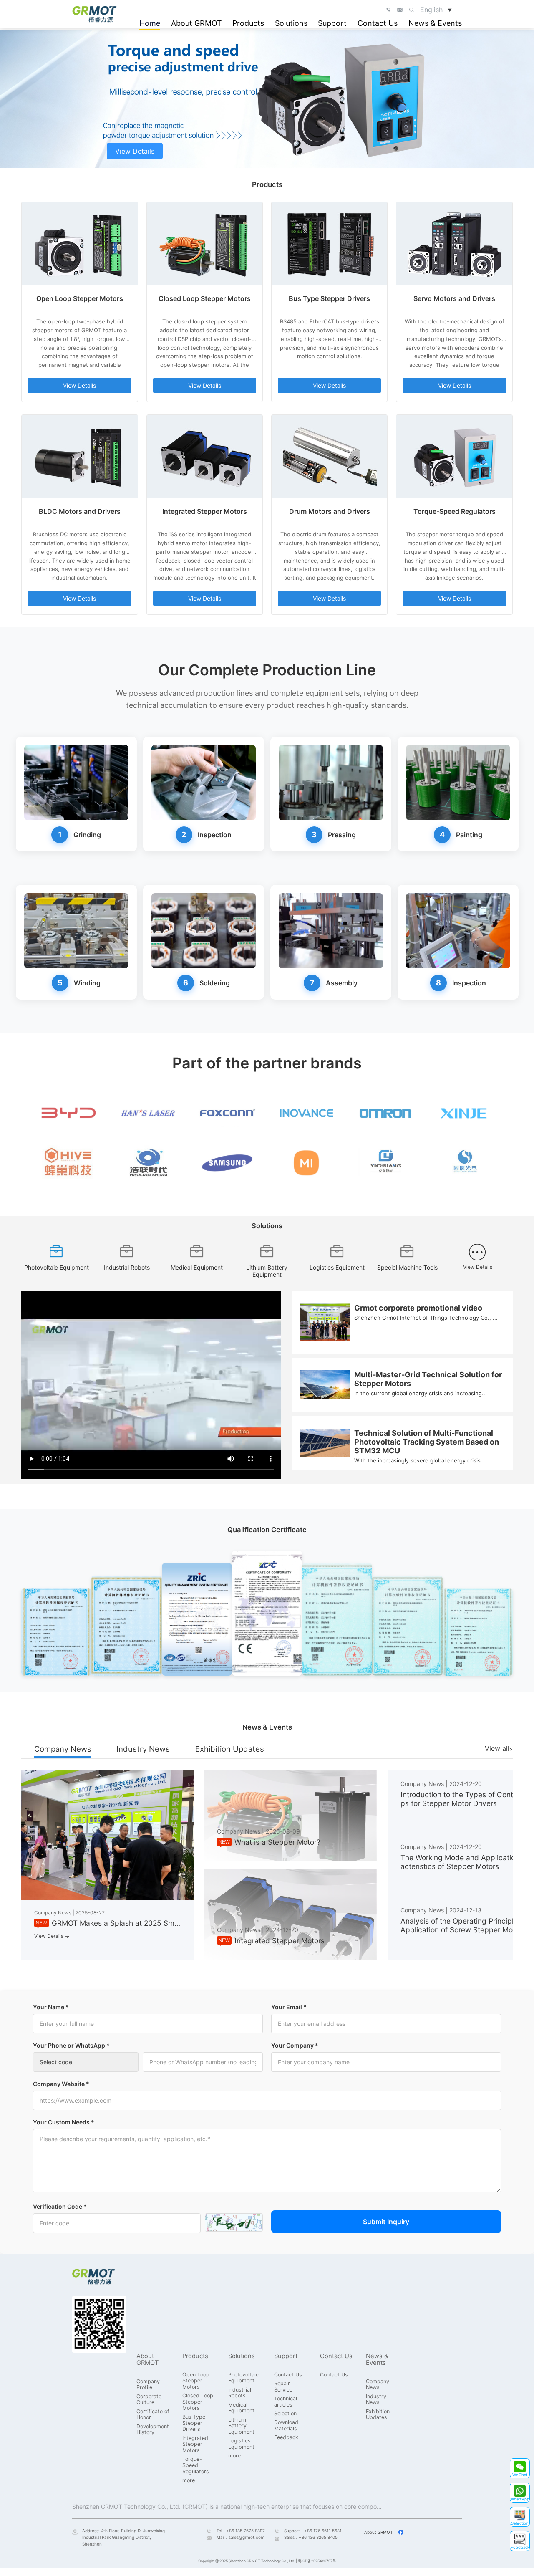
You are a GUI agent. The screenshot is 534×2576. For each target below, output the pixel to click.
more (189, 2480)
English (436, 10)
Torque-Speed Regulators (196, 2465)
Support (332, 23)
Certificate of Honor (153, 2415)
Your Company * (295, 2045)
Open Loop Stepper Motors (196, 2381)
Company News (63, 1749)
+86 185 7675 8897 (246, 2531)
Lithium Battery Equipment (241, 2426)
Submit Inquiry (386, 2222)
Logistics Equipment (241, 2444)
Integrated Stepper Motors (195, 2444)
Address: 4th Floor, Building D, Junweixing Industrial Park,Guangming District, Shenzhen (123, 2537)
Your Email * (289, 2007)
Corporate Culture (149, 2400)
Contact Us (378, 23)
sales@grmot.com (247, 2537)
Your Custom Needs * (64, 2122)
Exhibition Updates (230, 1749)
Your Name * (51, 2007)
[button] (520, 2468)
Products (248, 23)
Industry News (143, 1749)
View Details (135, 151)
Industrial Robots (240, 2393)
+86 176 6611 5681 (323, 2531)
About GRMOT (196, 23)
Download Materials (286, 2426)
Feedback (286, 2437)
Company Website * (61, 2084)
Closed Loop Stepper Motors (198, 2402)
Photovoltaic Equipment (243, 2378)
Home (150, 23)
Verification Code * (60, 2206)
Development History (153, 2430)
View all (497, 1748)
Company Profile (148, 2385)
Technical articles (286, 2402)
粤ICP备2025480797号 (317, 2561)
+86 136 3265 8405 (318, 2537)
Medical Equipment (241, 2408)
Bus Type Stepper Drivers (194, 2423)
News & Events (435, 23)
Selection (285, 2414)
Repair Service (283, 2387)
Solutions (291, 23)
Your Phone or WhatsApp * (71, 2045)
